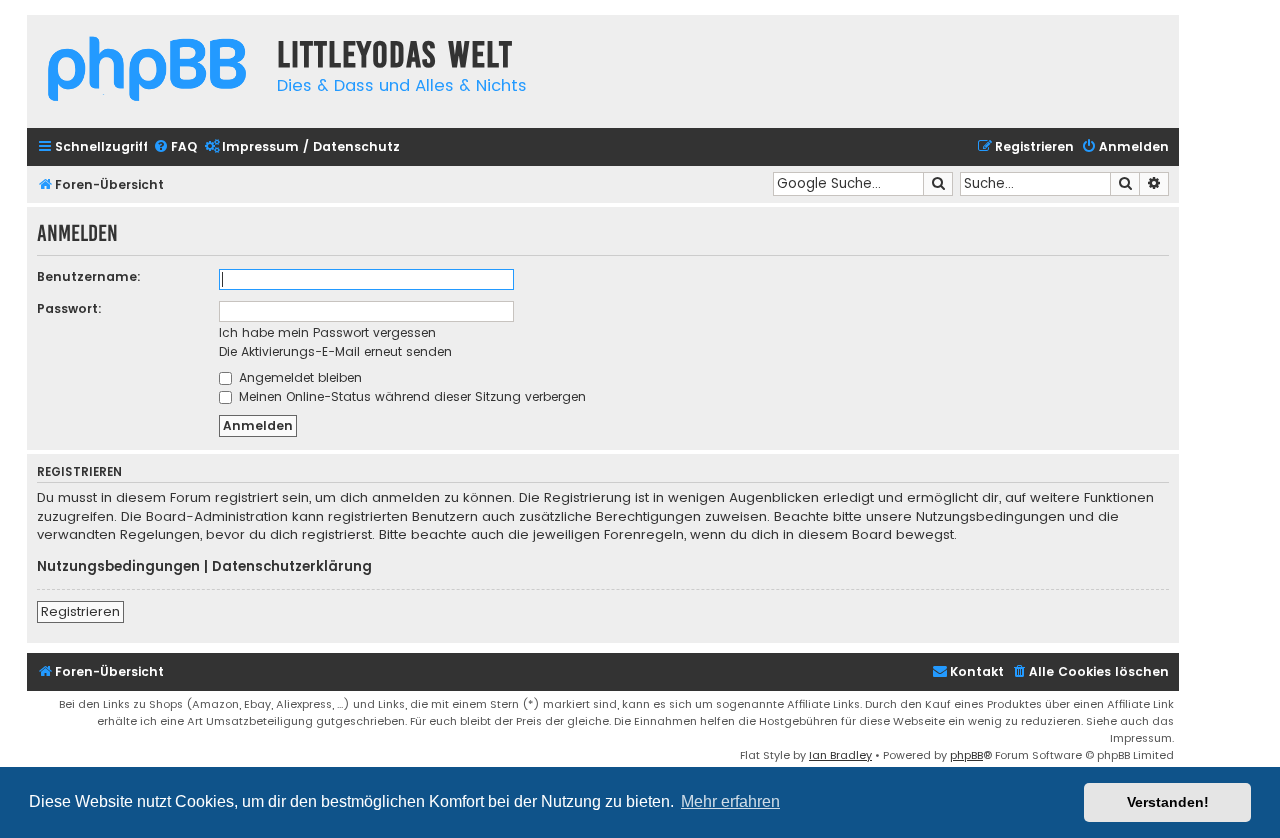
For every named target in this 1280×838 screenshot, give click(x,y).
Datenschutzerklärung (292, 567)
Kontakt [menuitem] (977, 671)
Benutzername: (89, 276)
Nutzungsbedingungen (118, 567)
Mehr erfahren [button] (730, 801)
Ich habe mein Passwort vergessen (327, 332)
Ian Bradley (840, 755)
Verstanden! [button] (1168, 802)
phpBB (966, 755)
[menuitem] (175, 147)
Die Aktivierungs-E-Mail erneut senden (335, 351)
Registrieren (80, 611)
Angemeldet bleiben (298, 377)
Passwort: (69, 308)
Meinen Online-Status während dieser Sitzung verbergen (410, 396)
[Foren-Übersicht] (147, 71)
